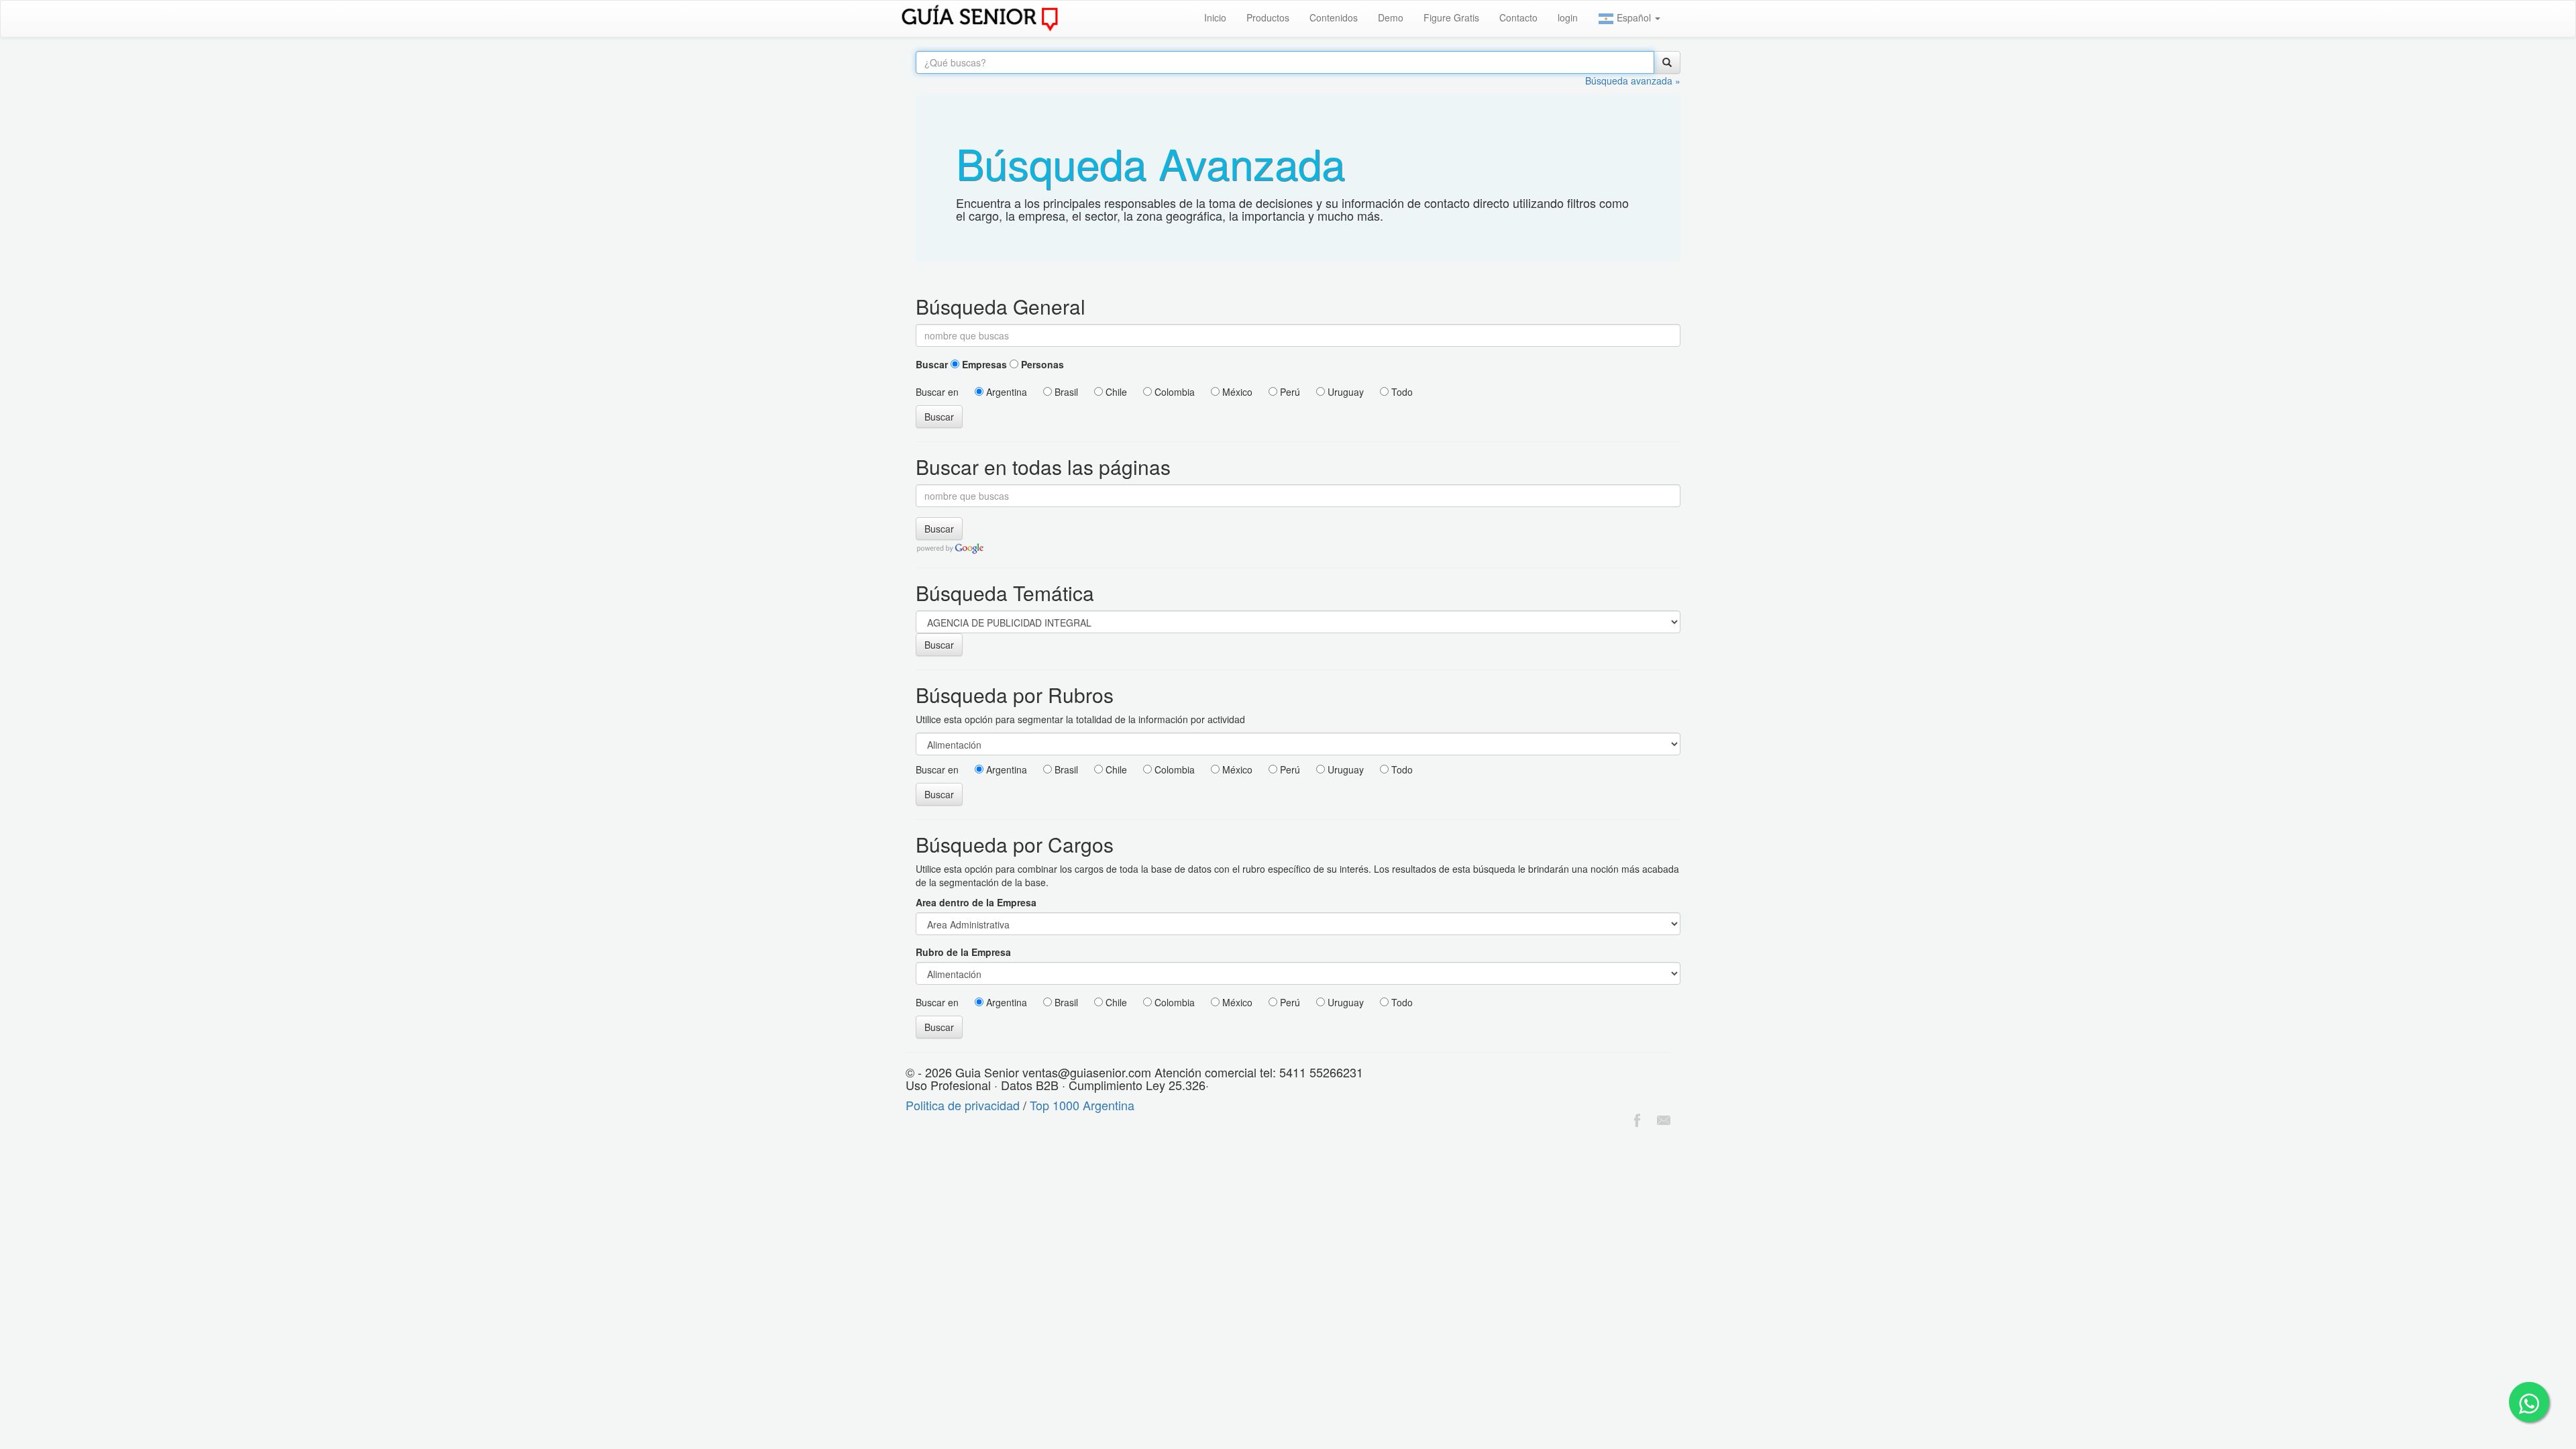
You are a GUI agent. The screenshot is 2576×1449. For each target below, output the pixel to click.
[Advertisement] (244, 1164)
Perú (1289, 392)
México (1236, 392)
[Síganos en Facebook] (1637, 1118)
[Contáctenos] (1664, 1118)
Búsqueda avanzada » (1633, 80)
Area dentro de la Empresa (976, 902)
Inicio (1215, 17)
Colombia (1173, 392)
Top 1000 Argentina (1082, 1105)
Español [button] (1634, 17)
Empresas (983, 364)
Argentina (1005, 392)
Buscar (932, 364)
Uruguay (1344, 392)
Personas (1041, 364)
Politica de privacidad (963, 1105)
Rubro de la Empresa (963, 952)
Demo (1391, 17)
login (1568, 17)
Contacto (1518, 17)
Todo (1401, 392)
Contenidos (1334, 17)
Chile (1115, 392)
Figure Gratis (1451, 17)
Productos (1268, 17)
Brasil (1065, 392)
